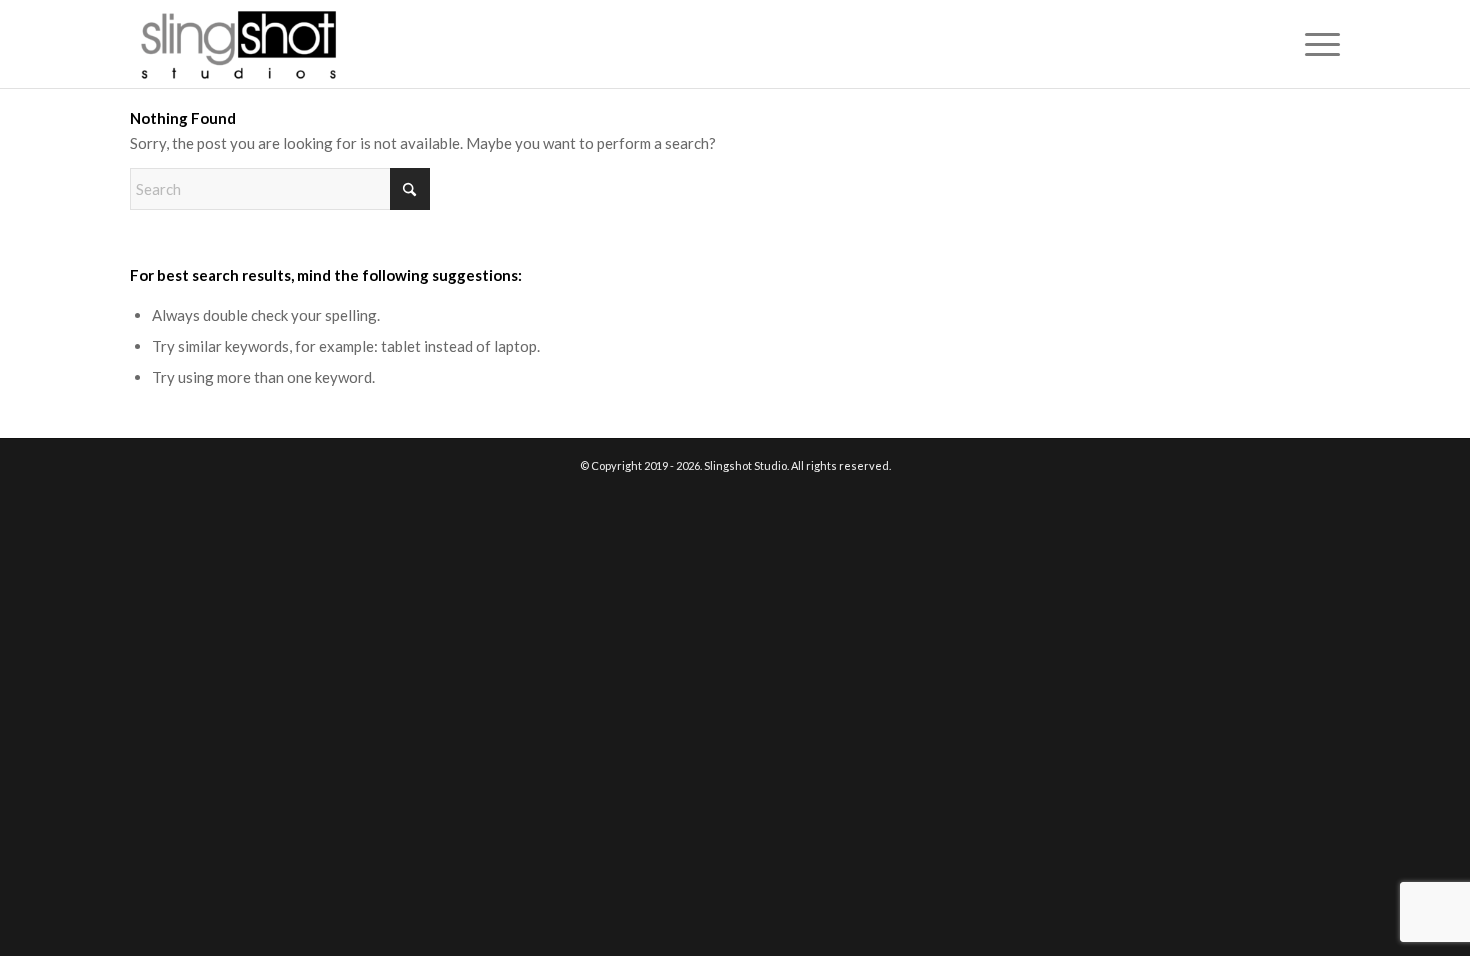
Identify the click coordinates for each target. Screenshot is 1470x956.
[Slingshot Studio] (238, 44)
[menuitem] (1316, 44)
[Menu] (1316, 44)
